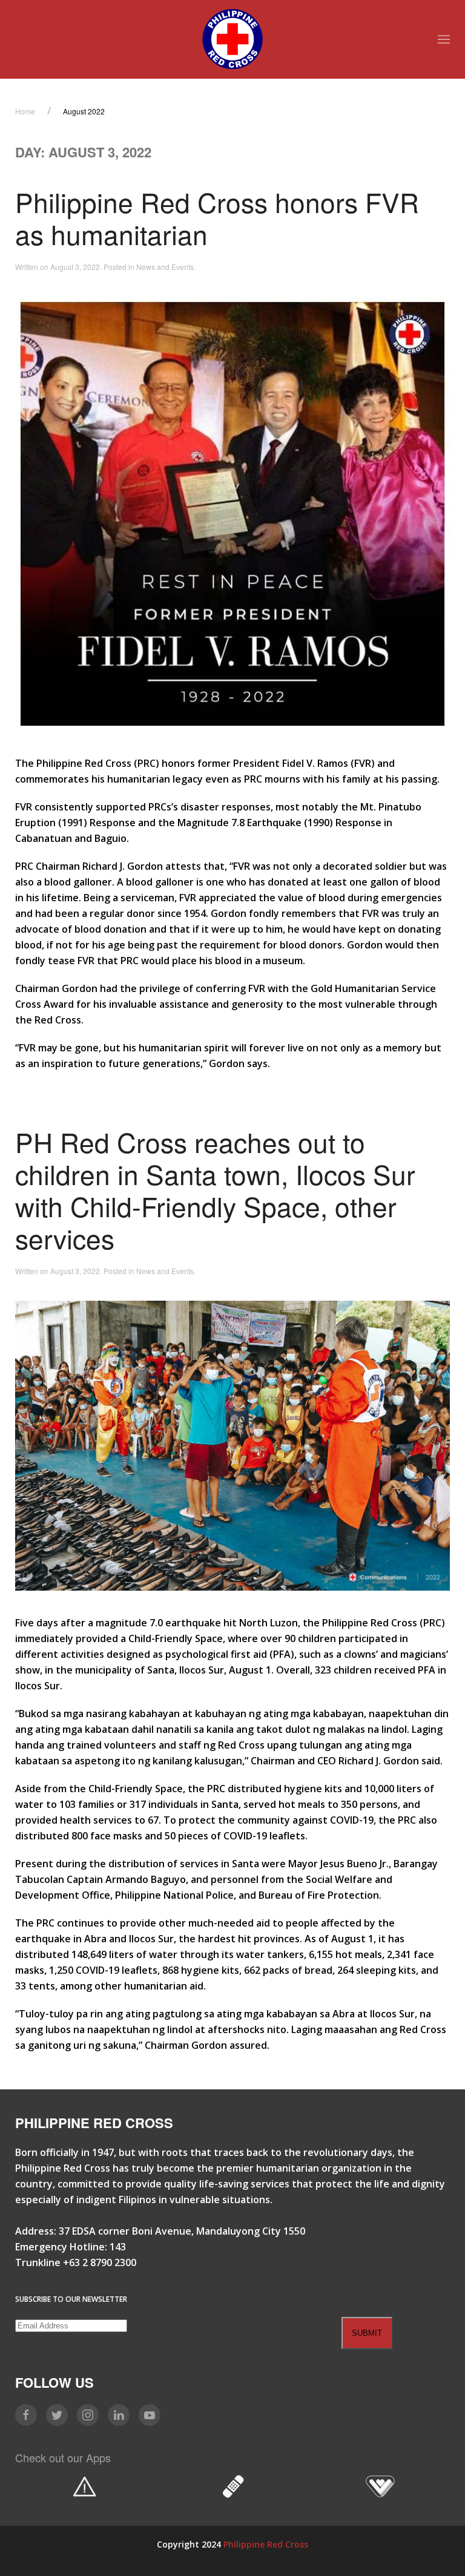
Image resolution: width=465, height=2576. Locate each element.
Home (25, 111)
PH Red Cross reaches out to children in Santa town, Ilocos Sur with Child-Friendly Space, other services (215, 1190)
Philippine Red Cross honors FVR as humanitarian (217, 218)
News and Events (165, 267)
